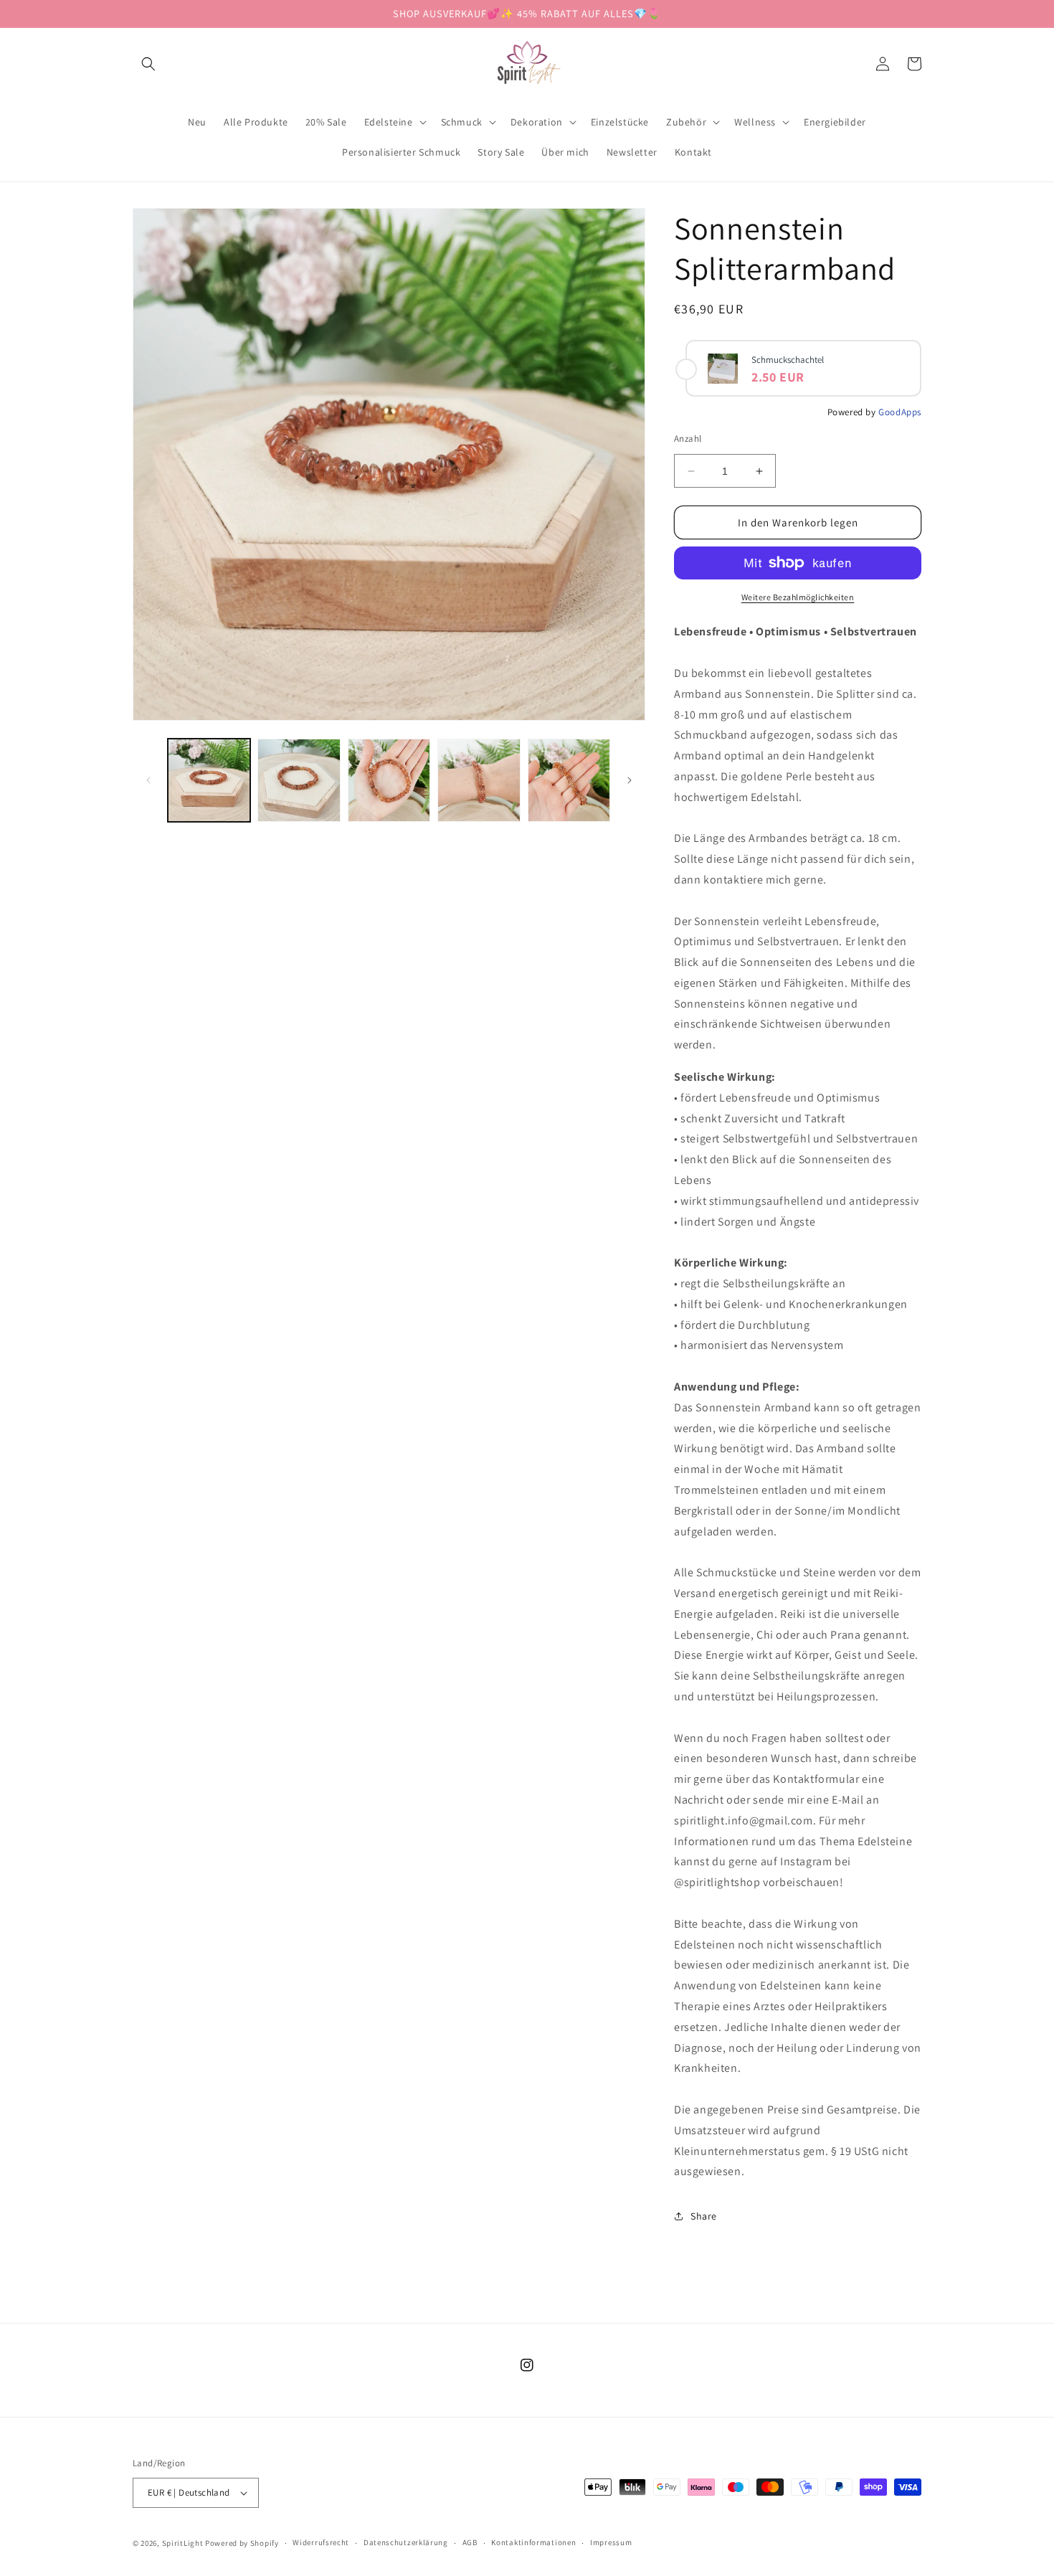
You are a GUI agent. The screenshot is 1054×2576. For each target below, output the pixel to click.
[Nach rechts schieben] (630, 780)
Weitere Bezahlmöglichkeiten (798, 597)
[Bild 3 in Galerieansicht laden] (389, 780)
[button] (148, 64)
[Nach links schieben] (148, 780)
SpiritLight (183, 2543)
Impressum (611, 2542)
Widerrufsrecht (321, 2542)
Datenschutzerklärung (406, 2542)
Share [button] (704, 2216)
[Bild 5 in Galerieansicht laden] (569, 780)
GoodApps (900, 412)
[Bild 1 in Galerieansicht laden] (209, 780)
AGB (470, 2542)
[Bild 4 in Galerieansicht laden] (479, 780)
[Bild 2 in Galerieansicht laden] (299, 780)
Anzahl (688, 439)
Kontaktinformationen (533, 2542)
